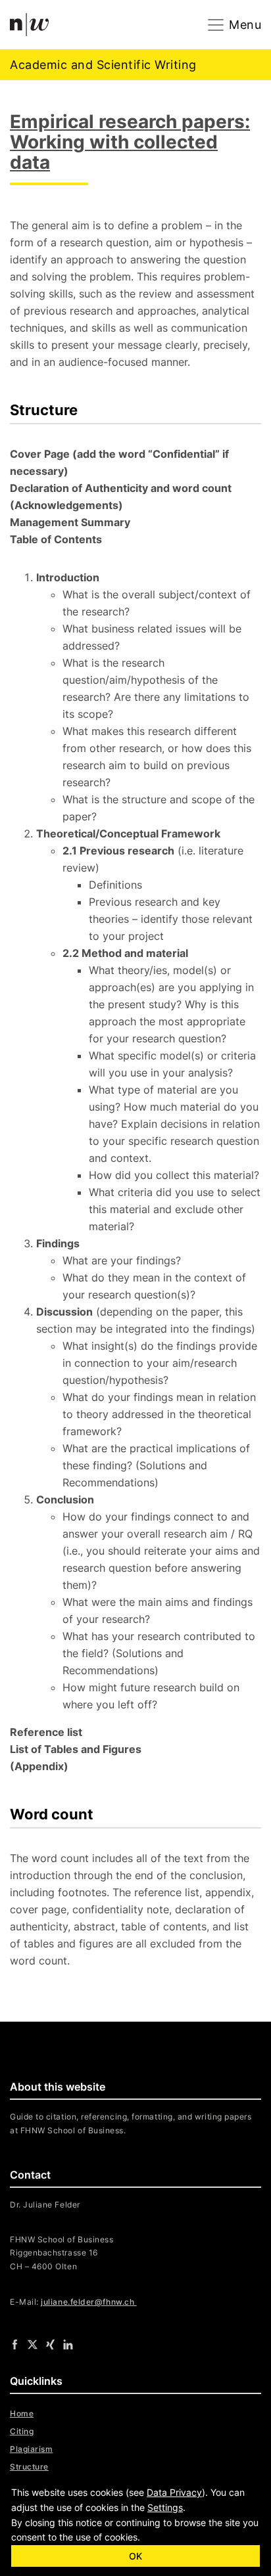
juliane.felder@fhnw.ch (88, 2302)
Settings (165, 2507)
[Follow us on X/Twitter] (33, 2343)
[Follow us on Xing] (50, 2343)
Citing (22, 2431)
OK (135, 2556)
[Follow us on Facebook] (15, 2343)
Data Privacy (174, 2492)
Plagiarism (31, 2449)
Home (22, 2413)
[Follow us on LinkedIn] (68, 2343)
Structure (29, 2467)
